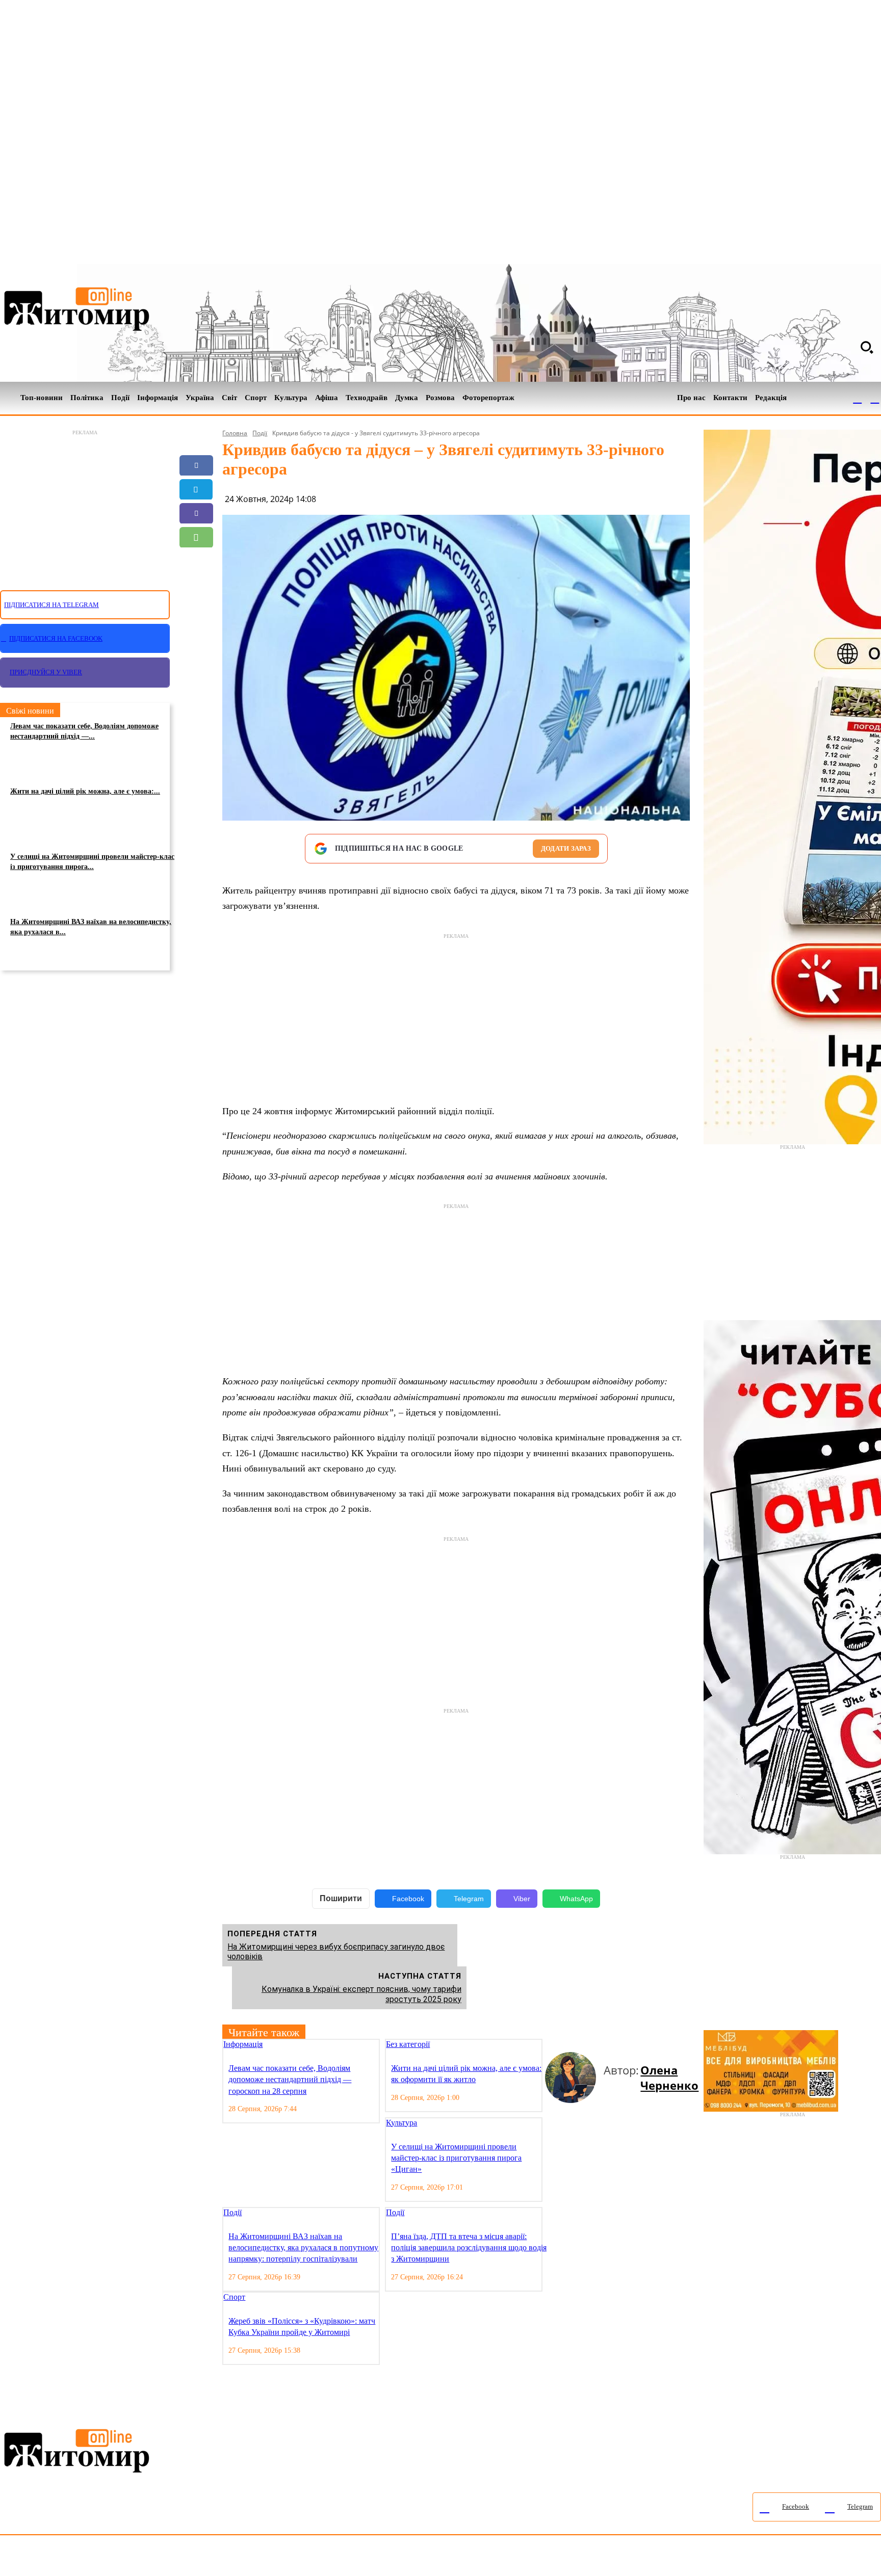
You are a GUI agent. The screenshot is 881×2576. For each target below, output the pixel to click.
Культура (401, 2123)
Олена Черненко (669, 2078)
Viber (522, 1899)
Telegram (469, 1899)
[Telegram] (875, 398)
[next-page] (557, 2045)
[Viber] (196, 513)
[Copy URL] (196, 585)
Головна (235, 433)
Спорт (234, 2297)
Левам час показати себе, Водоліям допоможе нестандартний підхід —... (84, 731)
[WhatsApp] (196, 537)
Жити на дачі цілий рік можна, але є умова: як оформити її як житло (466, 2074)
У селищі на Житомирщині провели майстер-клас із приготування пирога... (92, 862)
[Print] (196, 609)
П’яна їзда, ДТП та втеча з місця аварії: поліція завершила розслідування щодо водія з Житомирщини (469, 2248)
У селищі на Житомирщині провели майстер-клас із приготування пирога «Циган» (456, 2158)
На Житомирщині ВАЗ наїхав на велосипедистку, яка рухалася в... (91, 927)
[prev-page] (549, 2045)
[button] (867, 347)
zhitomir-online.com (435, 2558)
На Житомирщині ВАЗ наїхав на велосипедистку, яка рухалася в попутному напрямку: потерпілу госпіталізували (303, 2248)
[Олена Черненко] (574, 2078)
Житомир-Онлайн (83, 2558)
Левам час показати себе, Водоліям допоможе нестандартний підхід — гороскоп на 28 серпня (290, 2080)
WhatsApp (576, 1899)
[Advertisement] (85, 504)
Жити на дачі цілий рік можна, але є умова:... (85, 791)
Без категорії (408, 2044)
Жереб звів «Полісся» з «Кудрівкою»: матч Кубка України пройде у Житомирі (302, 2327)
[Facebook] (858, 398)
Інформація (243, 2044)
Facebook (408, 1899)
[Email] (196, 561)
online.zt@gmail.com (562, 2558)
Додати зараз (566, 848)
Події (260, 433)
